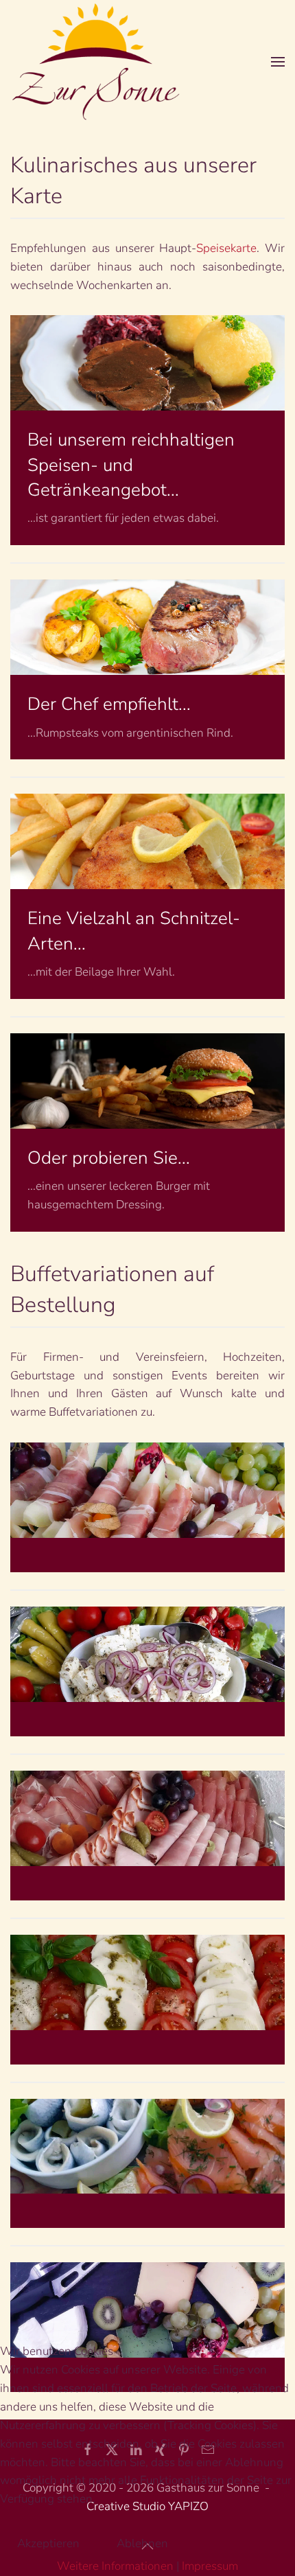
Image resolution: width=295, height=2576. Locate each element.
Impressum (210, 2566)
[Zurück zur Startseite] (96, 61)
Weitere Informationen (115, 2566)
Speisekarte (226, 248)
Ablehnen (142, 2543)
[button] (278, 61)
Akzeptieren (48, 2543)
